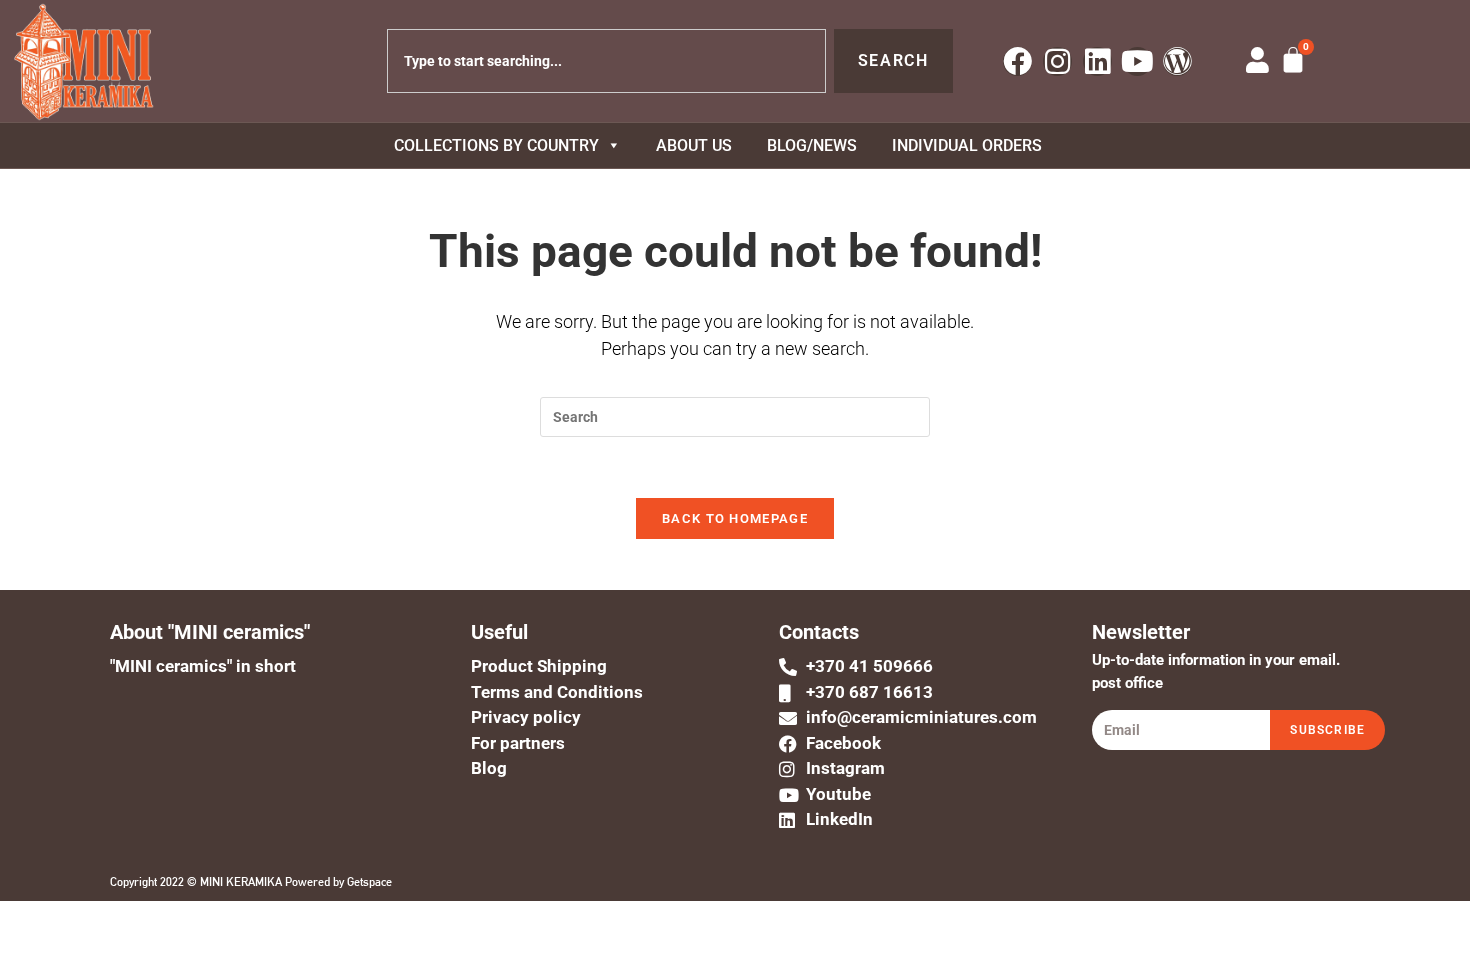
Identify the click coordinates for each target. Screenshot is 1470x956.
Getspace (369, 882)
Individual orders (967, 145)
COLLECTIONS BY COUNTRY (496, 145)
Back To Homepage (735, 518)
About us (694, 145)
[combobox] (606, 61)
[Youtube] (1137, 61)
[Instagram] (1057, 61)
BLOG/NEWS (812, 145)
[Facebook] (1017, 61)
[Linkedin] (1097, 61)
